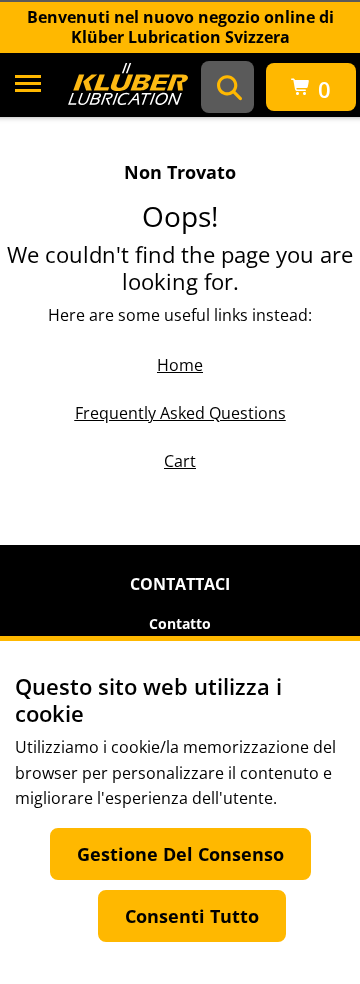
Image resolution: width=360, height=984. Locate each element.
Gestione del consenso (180, 854)
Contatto (180, 624)
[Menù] (28, 87)
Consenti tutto (192, 916)
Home (180, 365)
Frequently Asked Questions (180, 413)
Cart (180, 461)
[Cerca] (229, 87)
